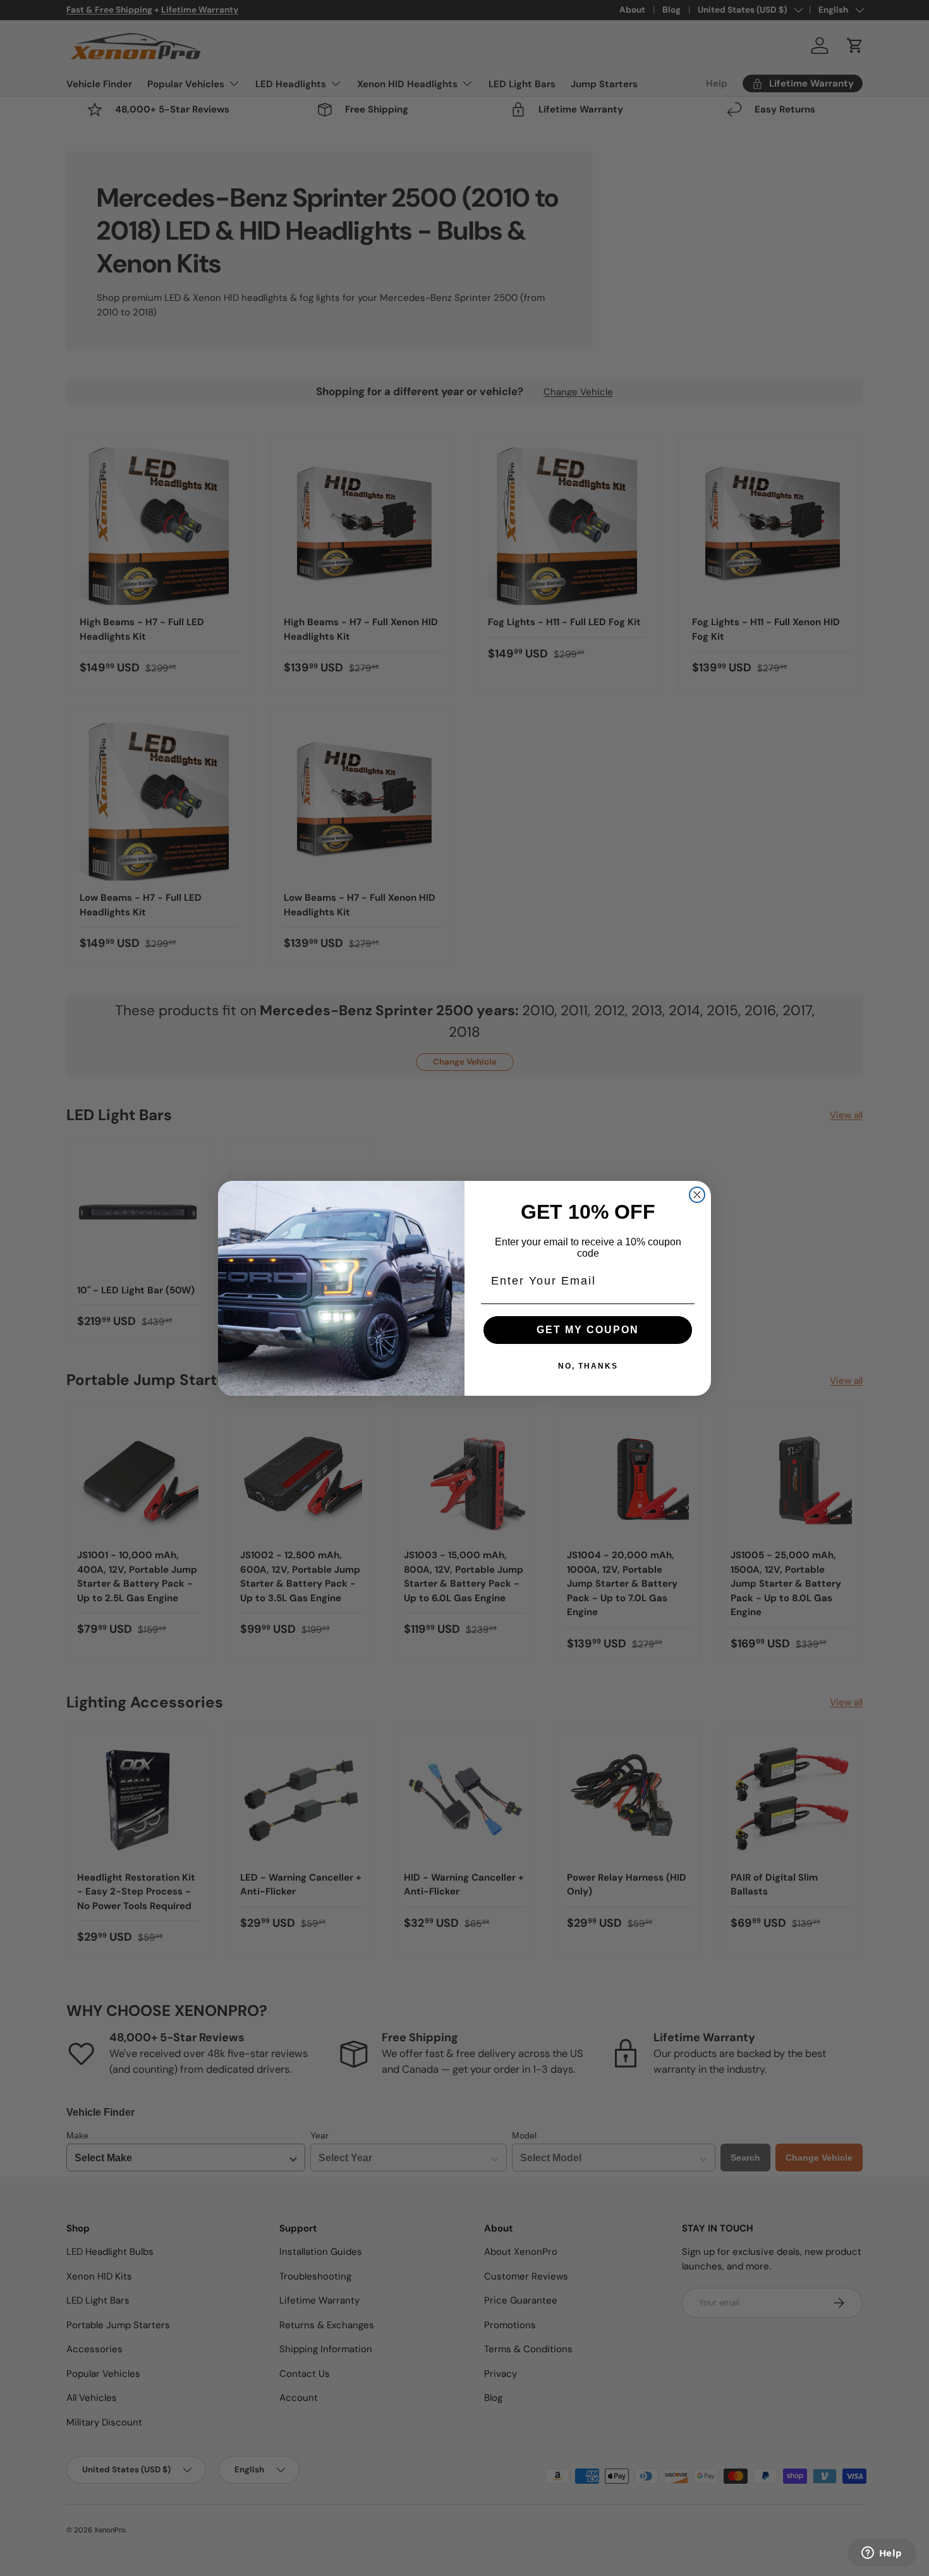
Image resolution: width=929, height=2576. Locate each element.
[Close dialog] (697, 1195)
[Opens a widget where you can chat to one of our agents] (882, 2554)
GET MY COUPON (588, 1330)
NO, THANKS (588, 1366)
